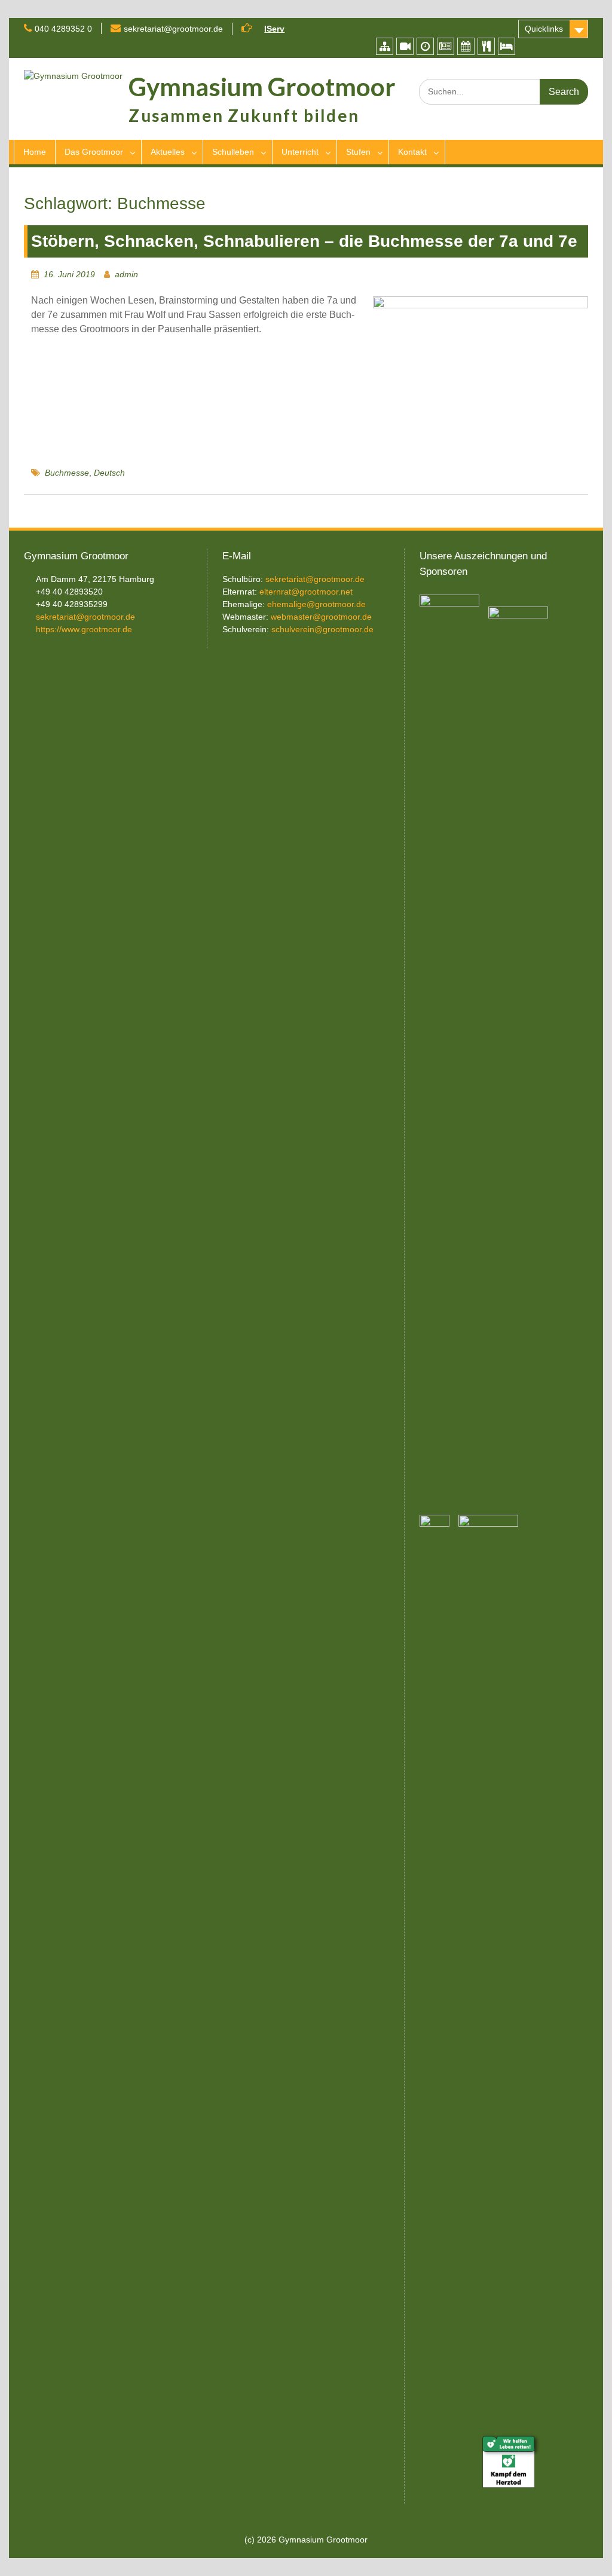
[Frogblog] (446, 46)
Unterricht (300, 152)
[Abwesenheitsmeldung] (507, 46)
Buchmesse (67, 473)
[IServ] (385, 46)
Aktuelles (168, 152)
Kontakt (412, 152)
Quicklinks (544, 29)
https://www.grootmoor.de (84, 629)
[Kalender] (466, 46)
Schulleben (233, 152)
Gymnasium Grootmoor (262, 87)
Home (35, 152)
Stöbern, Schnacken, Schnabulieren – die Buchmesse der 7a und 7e (304, 241)
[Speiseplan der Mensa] (486, 46)
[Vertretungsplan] (425, 46)
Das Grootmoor (94, 152)
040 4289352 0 (63, 29)
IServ (274, 29)
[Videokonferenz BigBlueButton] (405, 46)
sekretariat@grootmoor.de (173, 29)
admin (126, 274)
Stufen (358, 152)
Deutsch (109, 473)
